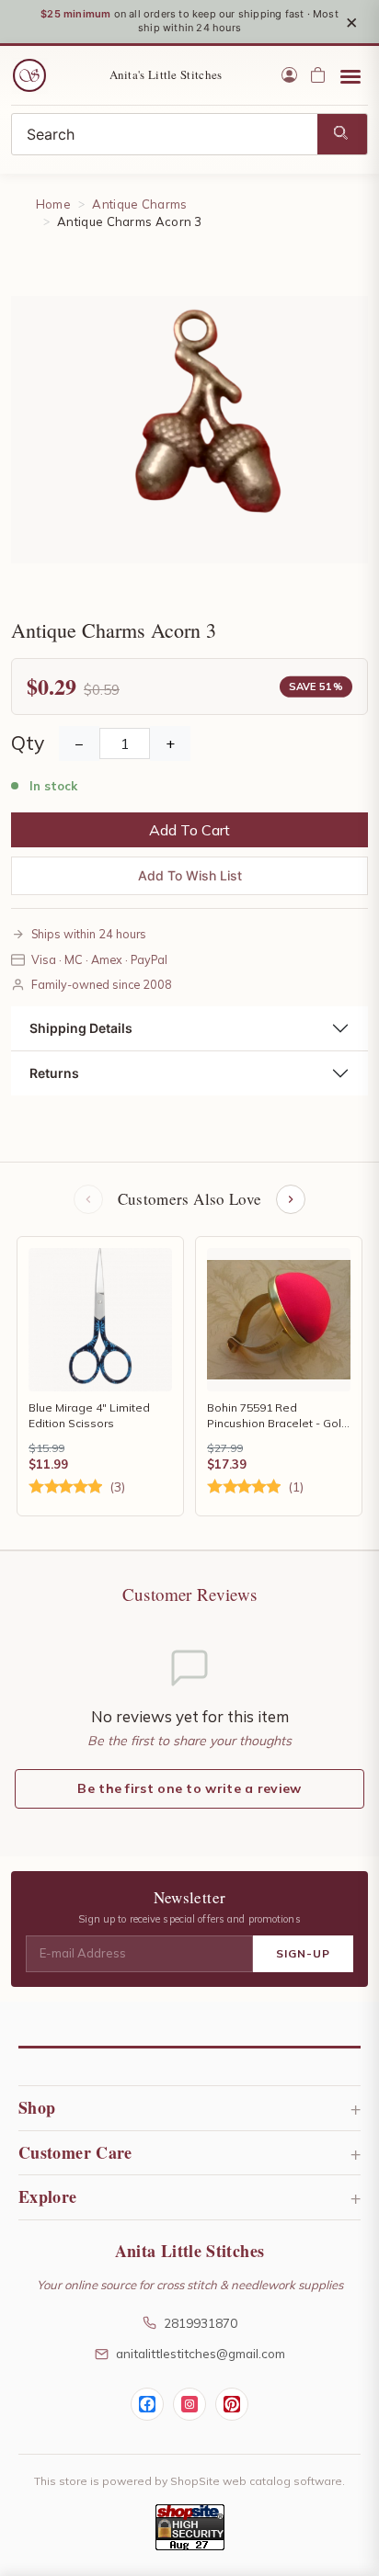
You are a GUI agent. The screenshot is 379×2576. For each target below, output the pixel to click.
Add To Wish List (190, 875)
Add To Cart (189, 830)
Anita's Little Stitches (166, 74)
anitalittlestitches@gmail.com (201, 2353)
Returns (54, 1073)
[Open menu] (350, 75)
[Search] (342, 134)
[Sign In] (289, 75)
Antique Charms (139, 204)
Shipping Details (81, 1028)
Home (53, 204)
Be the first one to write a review (189, 1788)
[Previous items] (88, 1199)
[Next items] (291, 1199)
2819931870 (201, 2323)
